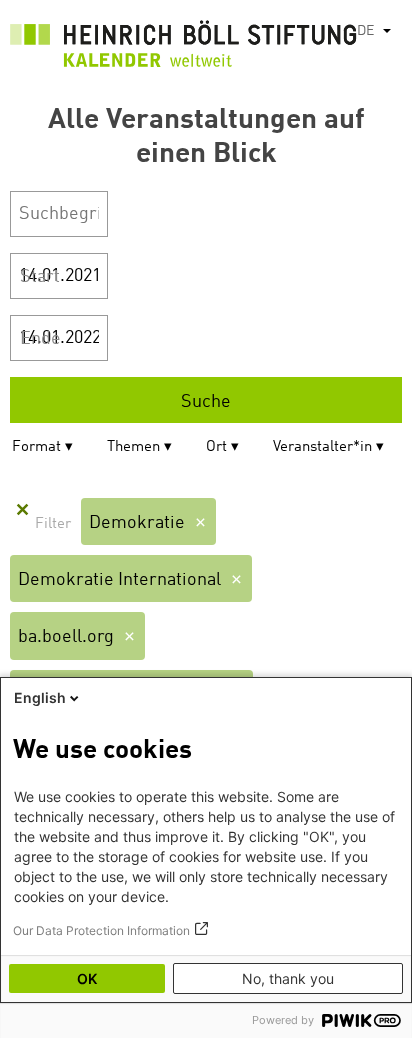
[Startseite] (183, 48)
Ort (216, 447)
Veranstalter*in (322, 447)
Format (36, 447)
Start (40, 277)
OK (87, 978)
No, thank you (288, 978)
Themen (133, 447)
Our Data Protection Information (101, 930)
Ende (40, 339)
